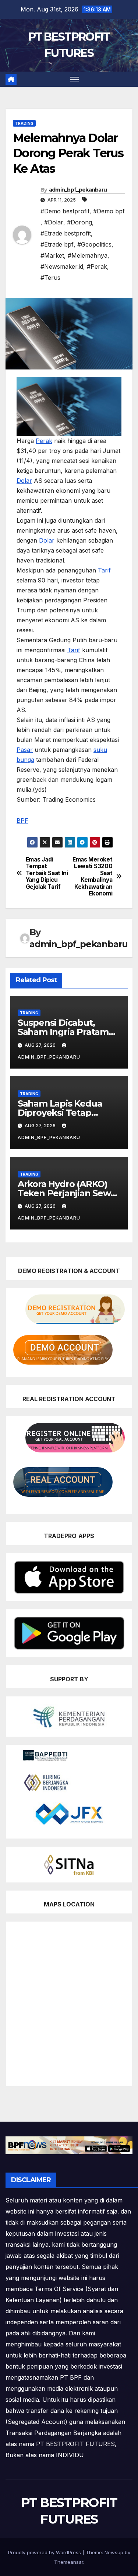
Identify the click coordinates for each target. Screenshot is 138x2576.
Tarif (104, 570)
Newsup (114, 2552)
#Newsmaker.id (62, 266)
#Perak (97, 266)
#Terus (50, 278)
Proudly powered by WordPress (45, 2552)
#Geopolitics (94, 244)
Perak (44, 441)
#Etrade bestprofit (66, 233)
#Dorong (79, 222)
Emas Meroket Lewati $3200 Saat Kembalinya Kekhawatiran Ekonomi (92, 877)
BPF (22, 821)
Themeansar (69, 2562)
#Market (52, 255)
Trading (24, 123)
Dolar (24, 481)
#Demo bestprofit (65, 211)
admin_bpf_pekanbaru (78, 190)
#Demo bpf (109, 211)
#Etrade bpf (57, 244)
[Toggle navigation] (75, 79)
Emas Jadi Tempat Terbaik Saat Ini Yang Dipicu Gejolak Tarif (47, 873)
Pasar (25, 750)
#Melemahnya (88, 255)
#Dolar (54, 222)
